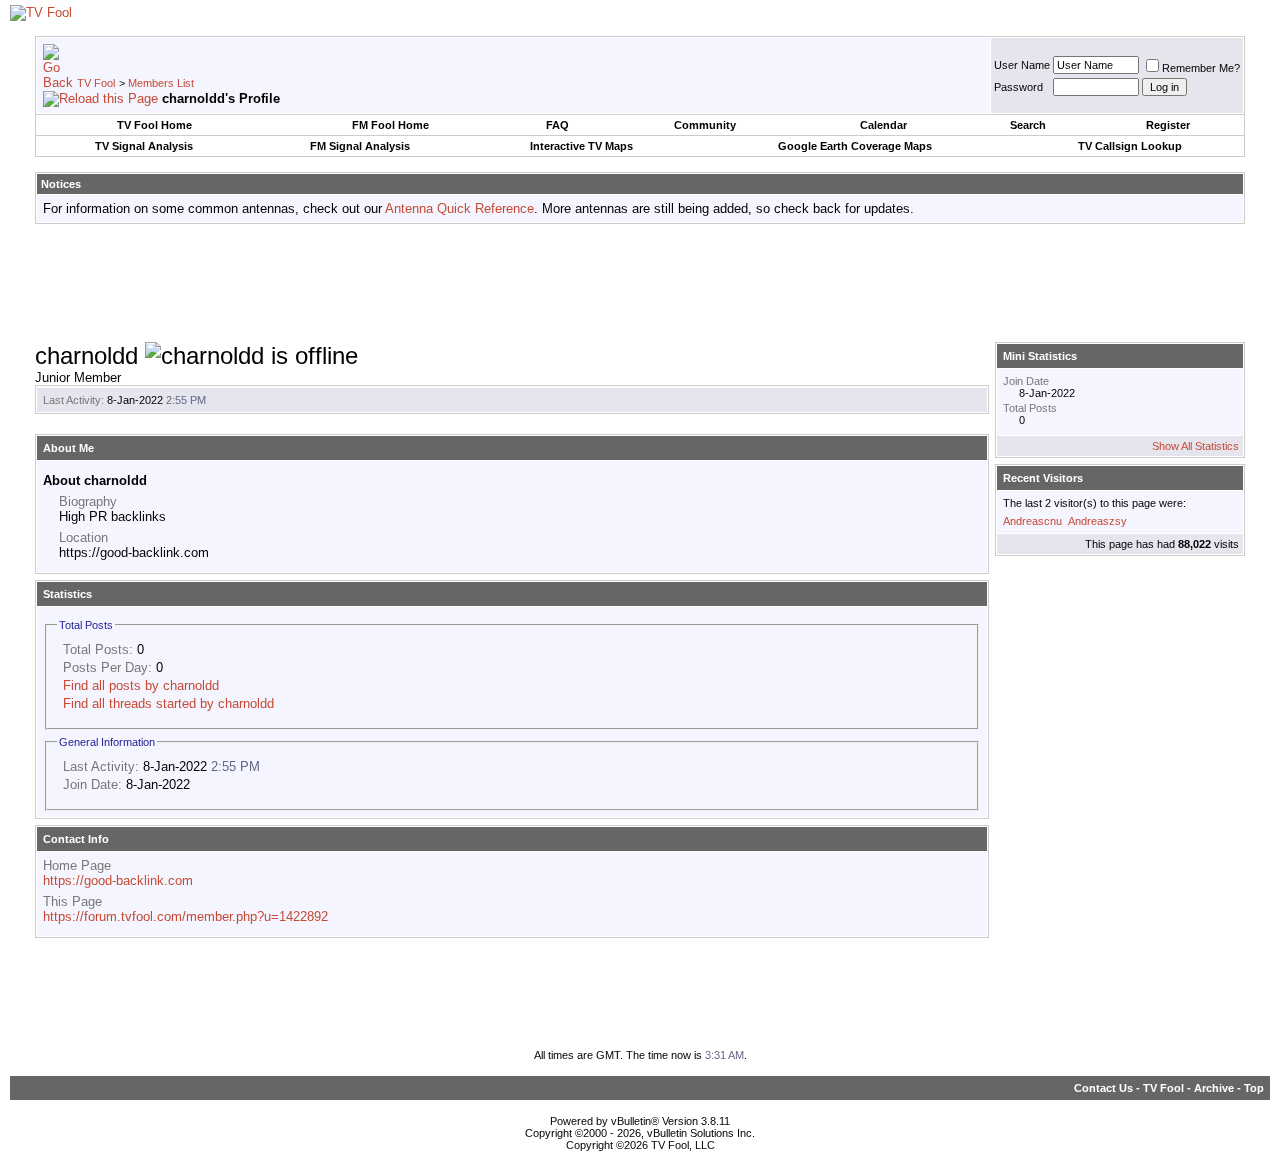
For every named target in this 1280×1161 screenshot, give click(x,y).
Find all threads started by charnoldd (168, 703)
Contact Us (1103, 1088)
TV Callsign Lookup (1130, 146)
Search (1028, 125)
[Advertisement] (640, 284)
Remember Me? (1201, 68)
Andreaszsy (1097, 521)
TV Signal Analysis (144, 146)
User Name (1022, 65)
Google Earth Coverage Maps (855, 146)
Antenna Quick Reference (459, 208)
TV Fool (96, 83)
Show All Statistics (1195, 446)
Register (1168, 125)
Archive (1214, 1088)
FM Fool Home (390, 125)
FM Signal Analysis (360, 146)
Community (705, 125)
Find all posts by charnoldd (141, 685)
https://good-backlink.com (118, 880)
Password (1018, 87)
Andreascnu (1032, 521)
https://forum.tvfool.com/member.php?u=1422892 (185, 916)
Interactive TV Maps (581, 146)
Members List (161, 83)
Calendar (883, 125)
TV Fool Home (154, 125)
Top (1254, 1088)
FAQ (557, 125)
